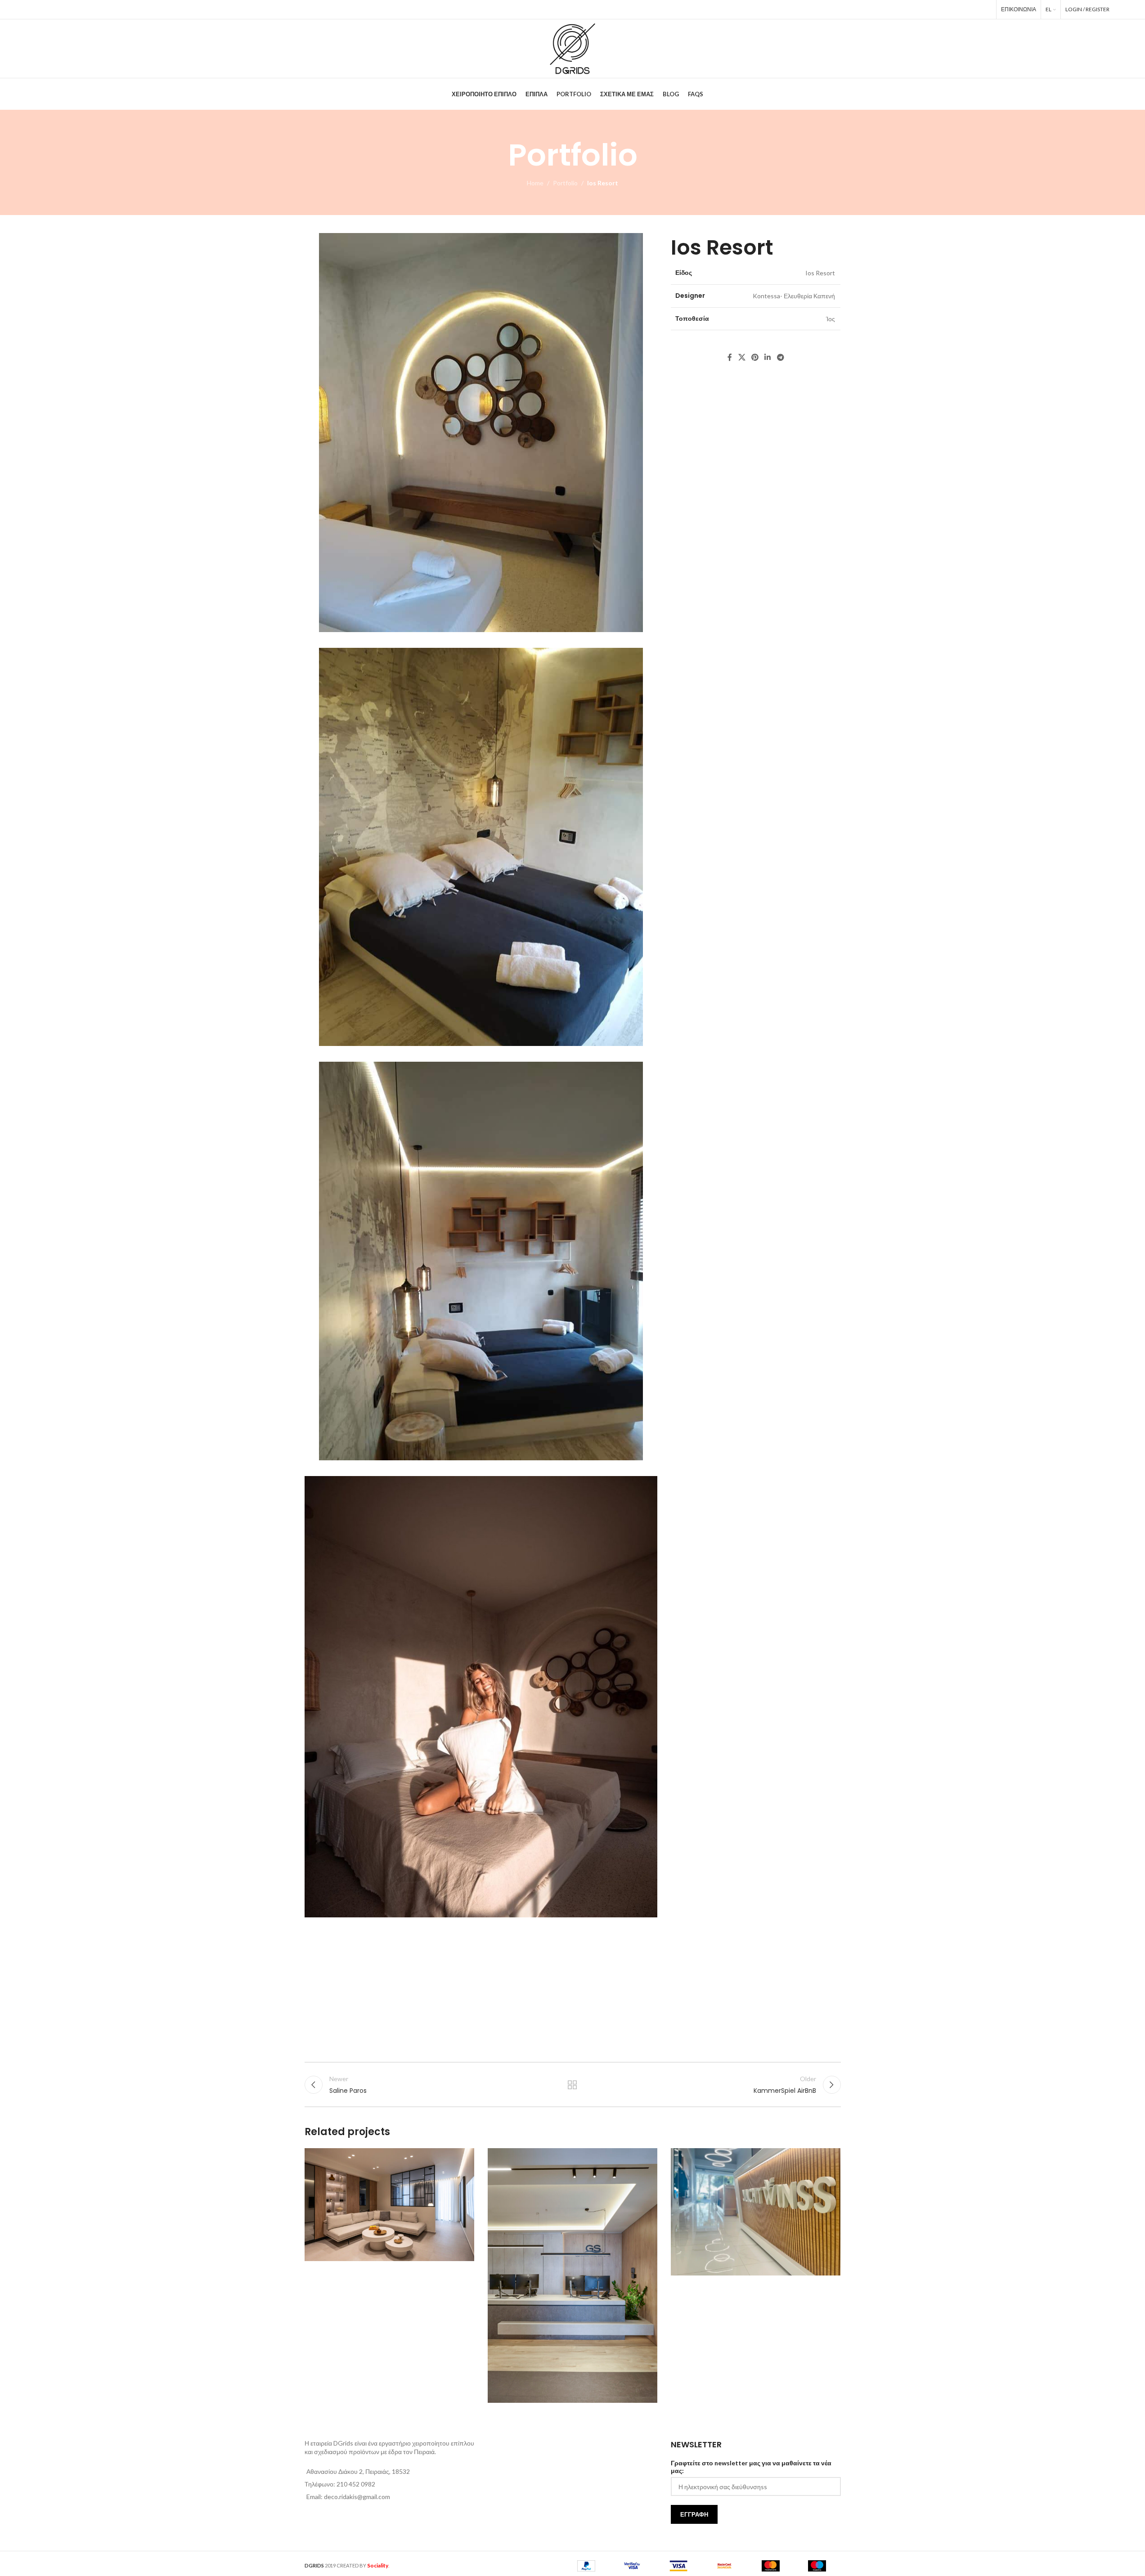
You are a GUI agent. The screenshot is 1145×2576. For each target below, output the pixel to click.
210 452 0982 (356, 2484)
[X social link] (946, 9)
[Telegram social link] (985, 9)
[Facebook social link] (934, 9)
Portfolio (565, 183)
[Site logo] (572, 48)
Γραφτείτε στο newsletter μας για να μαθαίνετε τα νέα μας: (751, 2467)
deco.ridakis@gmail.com (357, 2497)
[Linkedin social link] (972, 9)
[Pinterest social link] (959, 9)
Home (535, 183)
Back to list (572, 2085)
